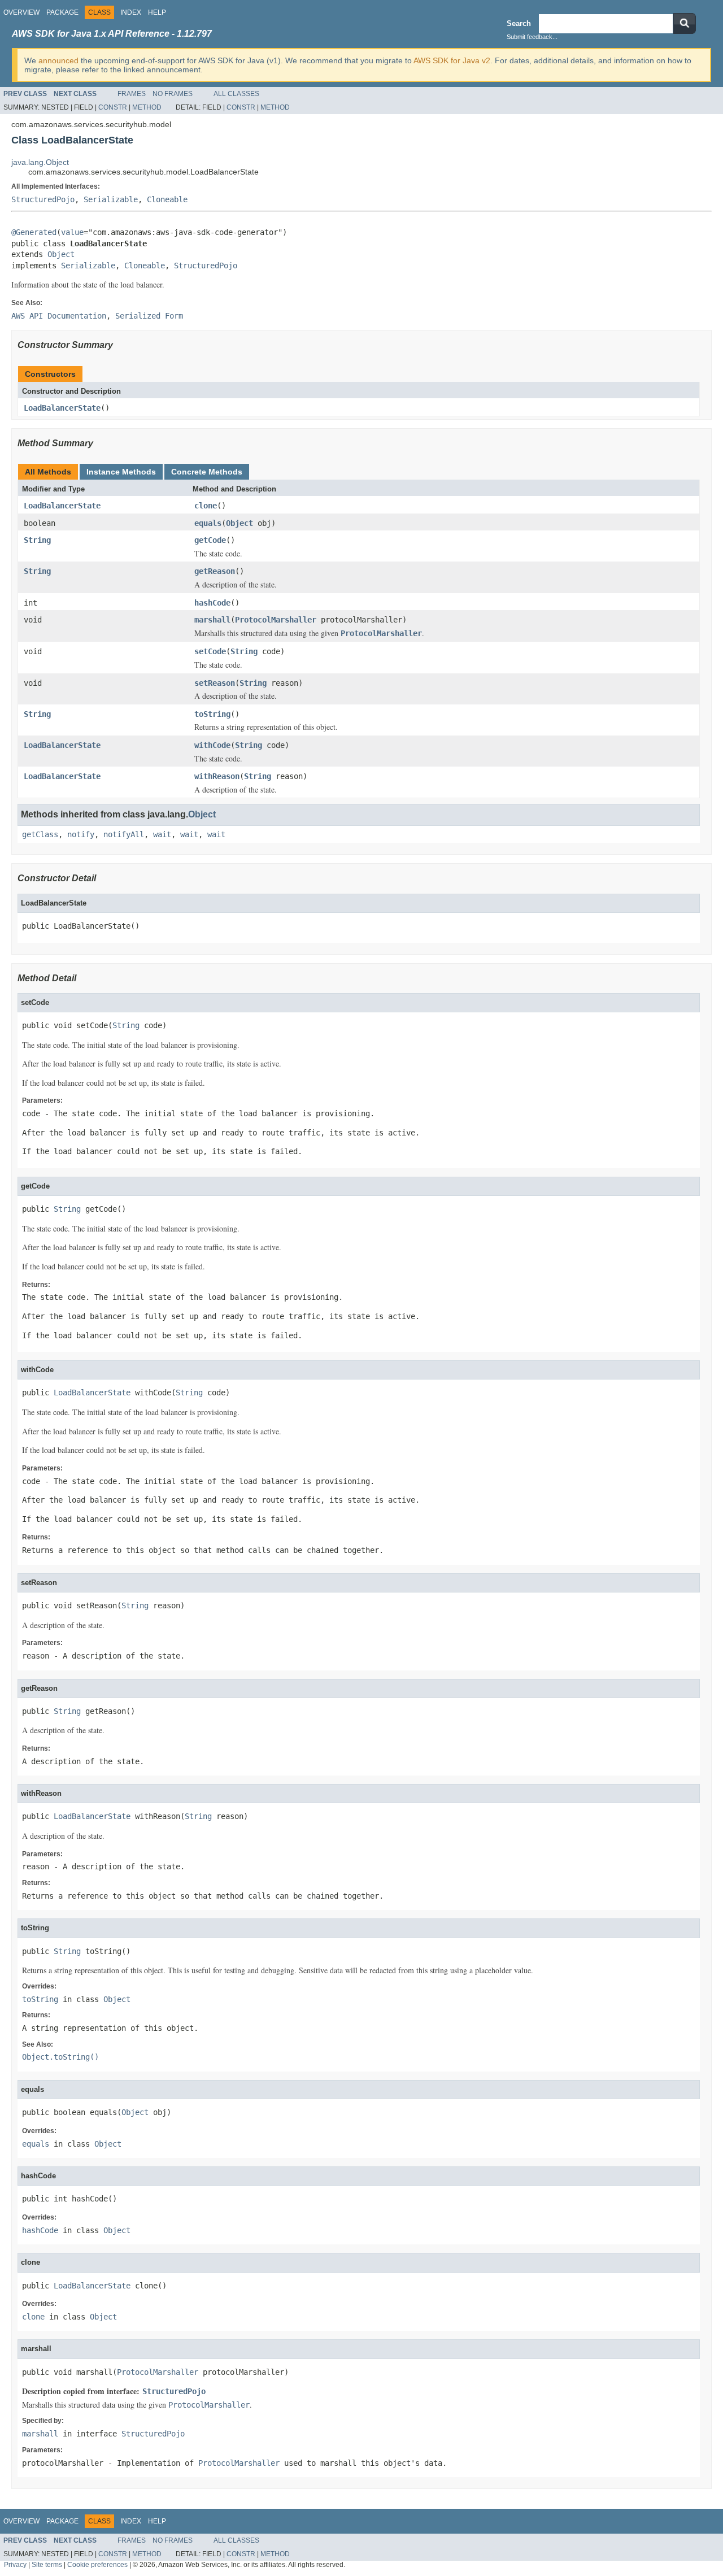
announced (58, 60)
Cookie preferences (97, 2564)
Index (131, 12)
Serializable (111, 199)
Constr (113, 107)
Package (62, 12)
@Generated (34, 232)
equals (208, 523)
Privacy (15, 2564)
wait (162, 834)
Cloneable (167, 199)
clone (206, 506)
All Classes (236, 94)
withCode (212, 745)
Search (519, 23)
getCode (210, 540)
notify (81, 834)
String (37, 540)
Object (61, 254)
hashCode (212, 603)
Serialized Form (149, 316)
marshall (212, 620)
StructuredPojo (43, 199)
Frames (132, 94)
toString (212, 714)
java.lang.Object (40, 162)
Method (147, 107)
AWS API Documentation (59, 316)
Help (157, 12)
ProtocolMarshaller (276, 620)
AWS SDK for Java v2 (452, 60)
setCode (210, 651)
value (72, 232)
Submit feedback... (532, 37)
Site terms (47, 2564)
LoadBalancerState (62, 408)
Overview (21, 12)
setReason (215, 683)
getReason (215, 571)
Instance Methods (121, 472)
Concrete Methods (207, 472)
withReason (217, 776)
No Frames (173, 94)
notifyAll (124, 834)
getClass (40, 834)
